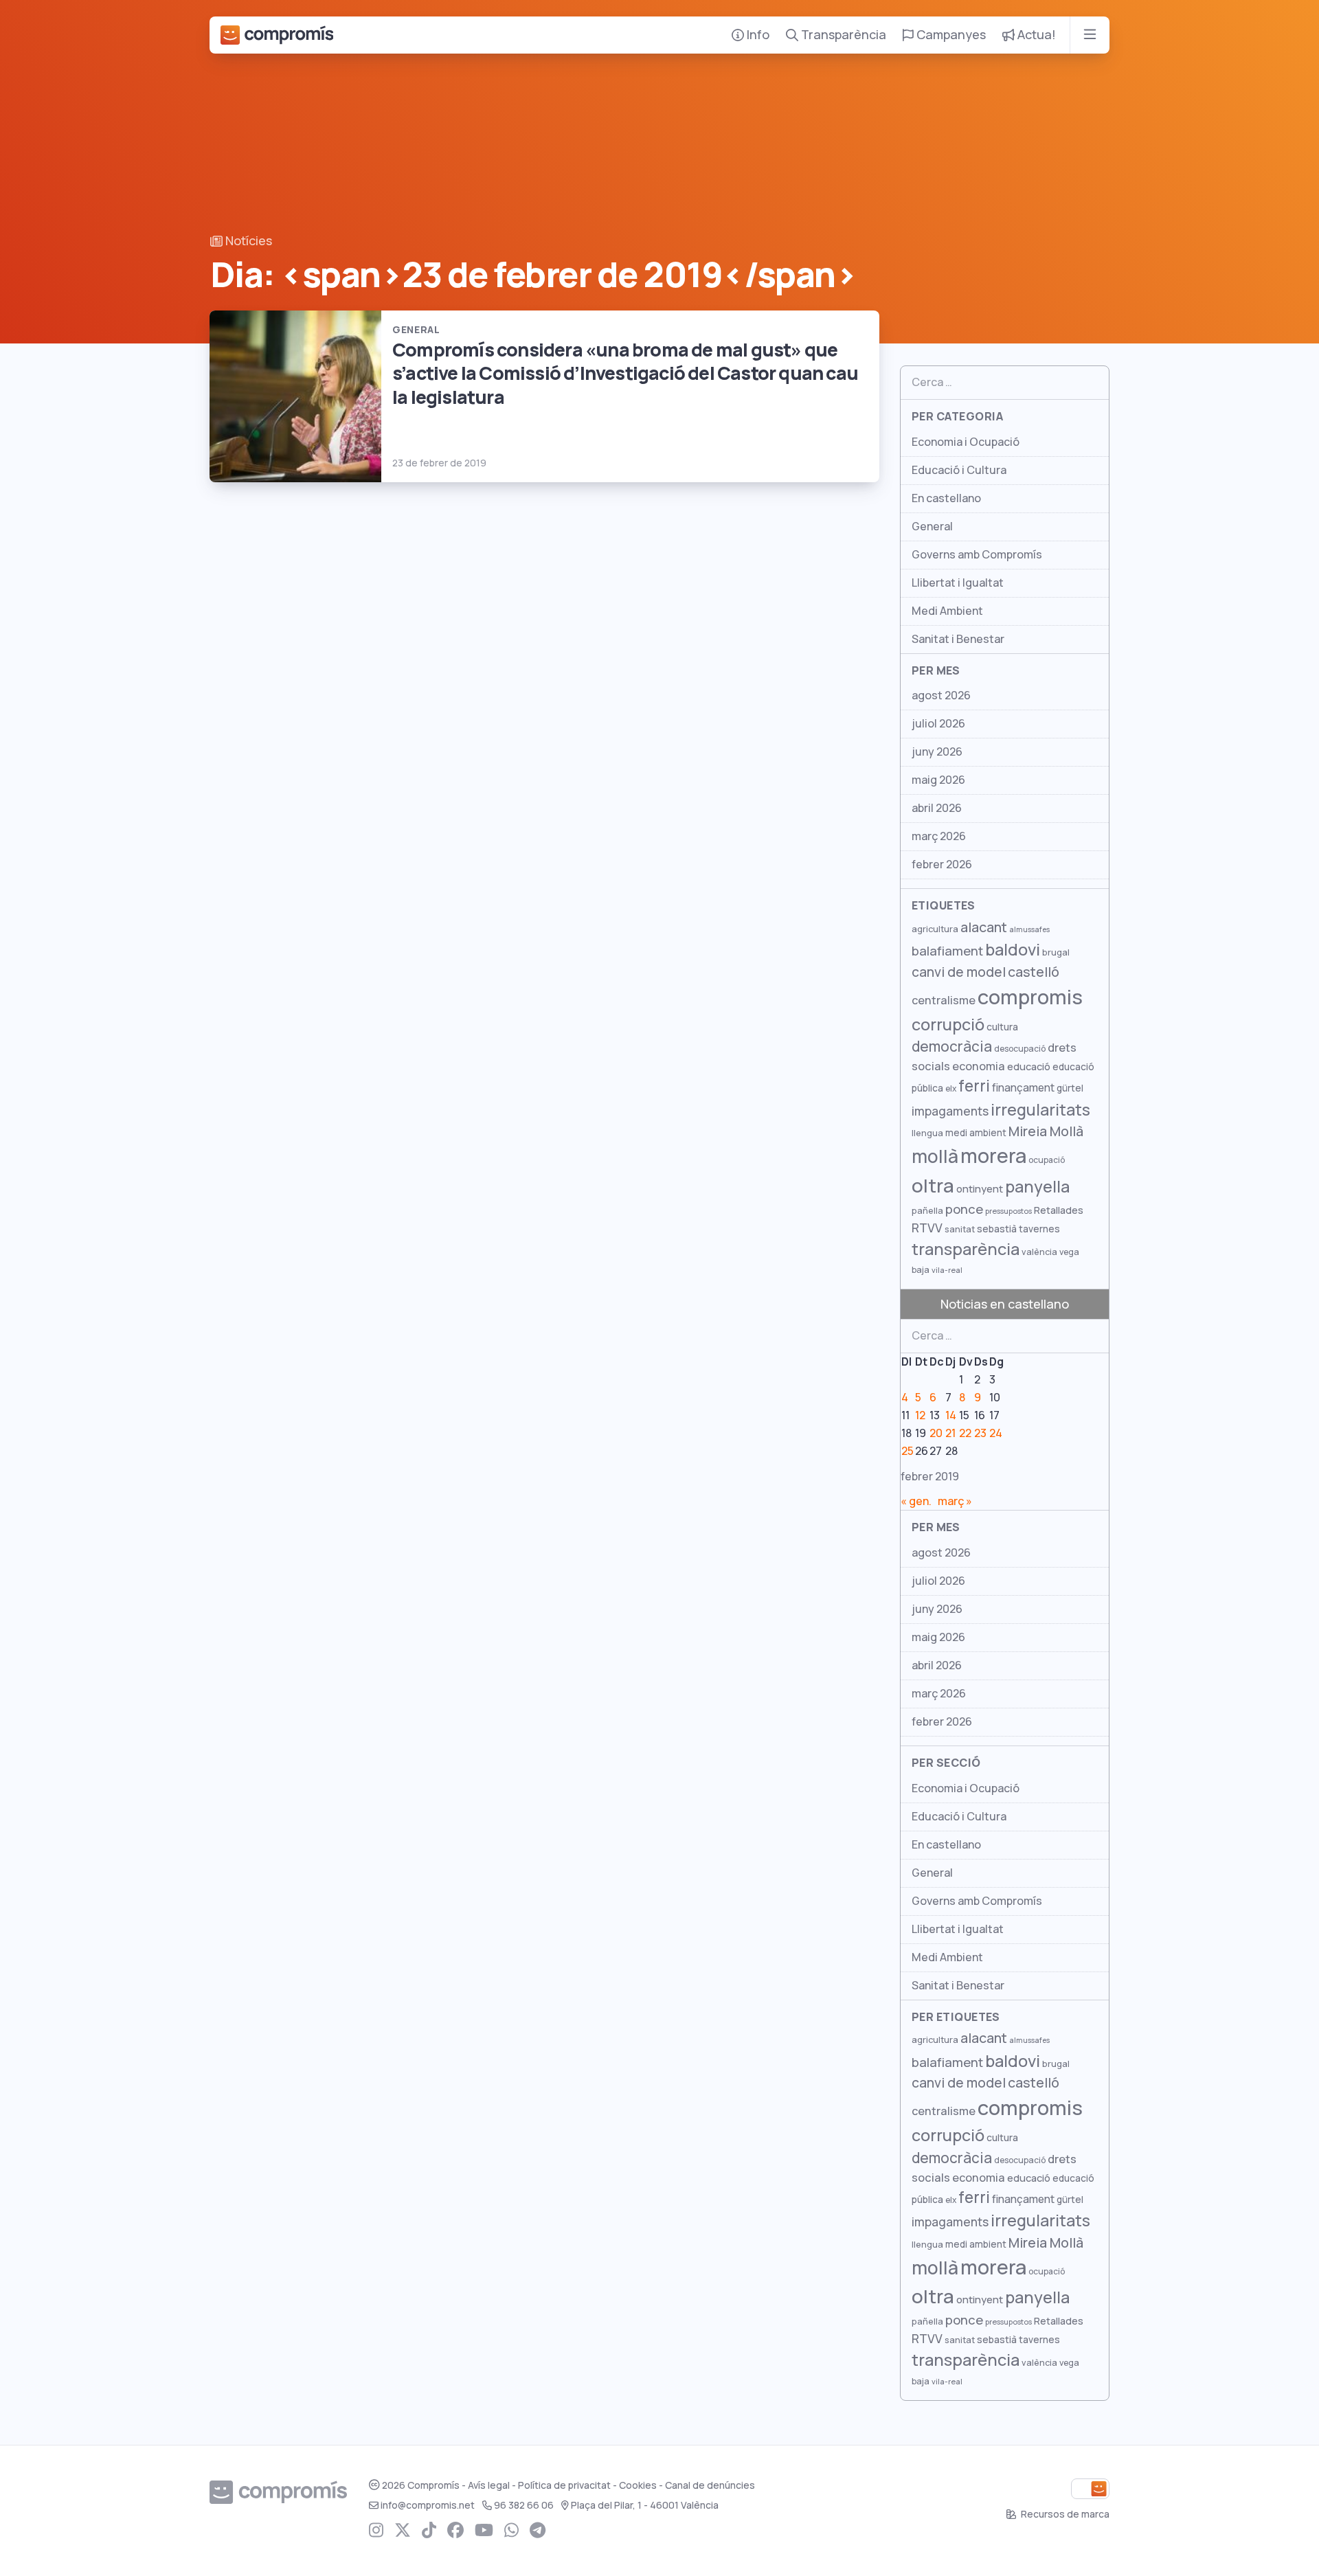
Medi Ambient (947, 611)
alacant (984, 927)
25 (907, 1451)
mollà (935, 1156)
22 (965, 1433)
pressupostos (1008, 1211)
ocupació (1047, 1160)
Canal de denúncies (710, 2485)
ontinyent (980, 1189)
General (932, 527)
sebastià (997, 1229)
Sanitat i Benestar (958, 639)
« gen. (916, 1501)
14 (951, 1415)
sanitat (960, 1229)
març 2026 (939, 836)
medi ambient (976, 1133)
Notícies (247, 241)
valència (1039, 1252)
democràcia (952, 1047)
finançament (1023, 1088)
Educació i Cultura (959, 470)
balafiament (947, 951)
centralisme (944, 1000)
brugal (1056, 952)
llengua (927, 1133)
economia (979, 1066)
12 (920, 1415)
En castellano (946, 498)
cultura (1002, 1027)
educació (1029, 1066)
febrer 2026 (942, 865)
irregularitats (1040, 1110)
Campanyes (950, 35)
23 (980, 1433)
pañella (927, 1211)
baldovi (1013, 950)
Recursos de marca (1064, 2514)
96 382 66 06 (524, 2505)
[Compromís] (277, 35)
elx (951, 1089)
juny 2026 (937, 752)
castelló (1034, 972)
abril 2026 (937, 808)
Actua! (1035, 35)
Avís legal (489, 2485)
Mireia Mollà (1046, 1131)
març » (955, 1501)
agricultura (935, 929)
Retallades (1059, 1210)
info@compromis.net (428, 2505)
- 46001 (645, 2505)
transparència (966, 1249)
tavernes (1039, 1229)
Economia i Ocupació (966, 442)
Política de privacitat (564, 2485)
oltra (933, 1186)
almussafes (1029, 929)
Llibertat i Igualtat (958, 583)
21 (950, 1433)
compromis (1030, 997)
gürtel (1070, 1088)
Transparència (842, 35)
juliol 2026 (938, 724)
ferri (974, 1086)
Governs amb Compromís (977, 555)
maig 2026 (938, 780)
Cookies (638, 2485)
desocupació (1020, 1049)
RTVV (927, 1228)
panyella (1037, 1187)
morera (993, 1156)
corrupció (948, 1025)
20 (936, 1433)
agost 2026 (941, 696)
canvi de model (959, 972)
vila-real (947, 1270)
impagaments (950, 1111)
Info (757, 35)
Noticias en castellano (1005, 1304)
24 (996, 1433)
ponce (964, 1209)
